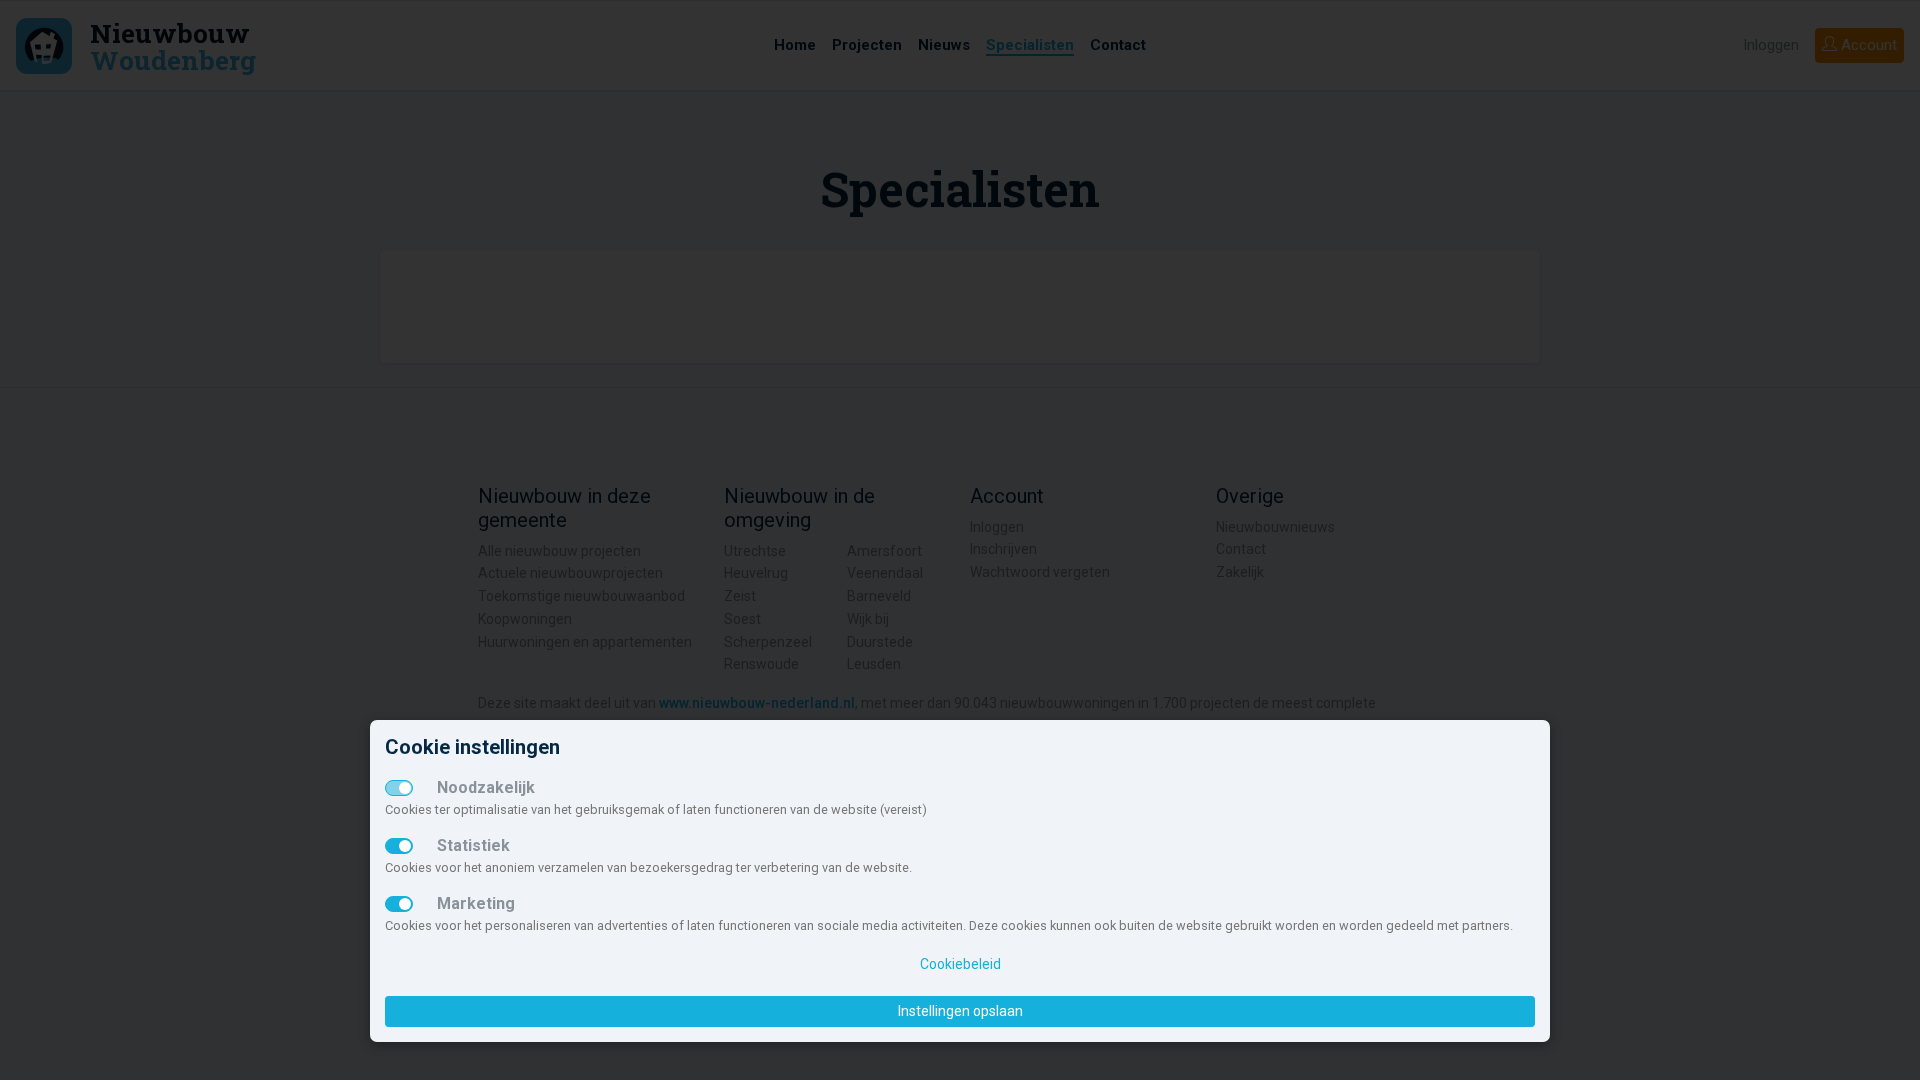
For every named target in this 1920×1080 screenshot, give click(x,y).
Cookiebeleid (960, 964)
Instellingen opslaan (960, 1011)
